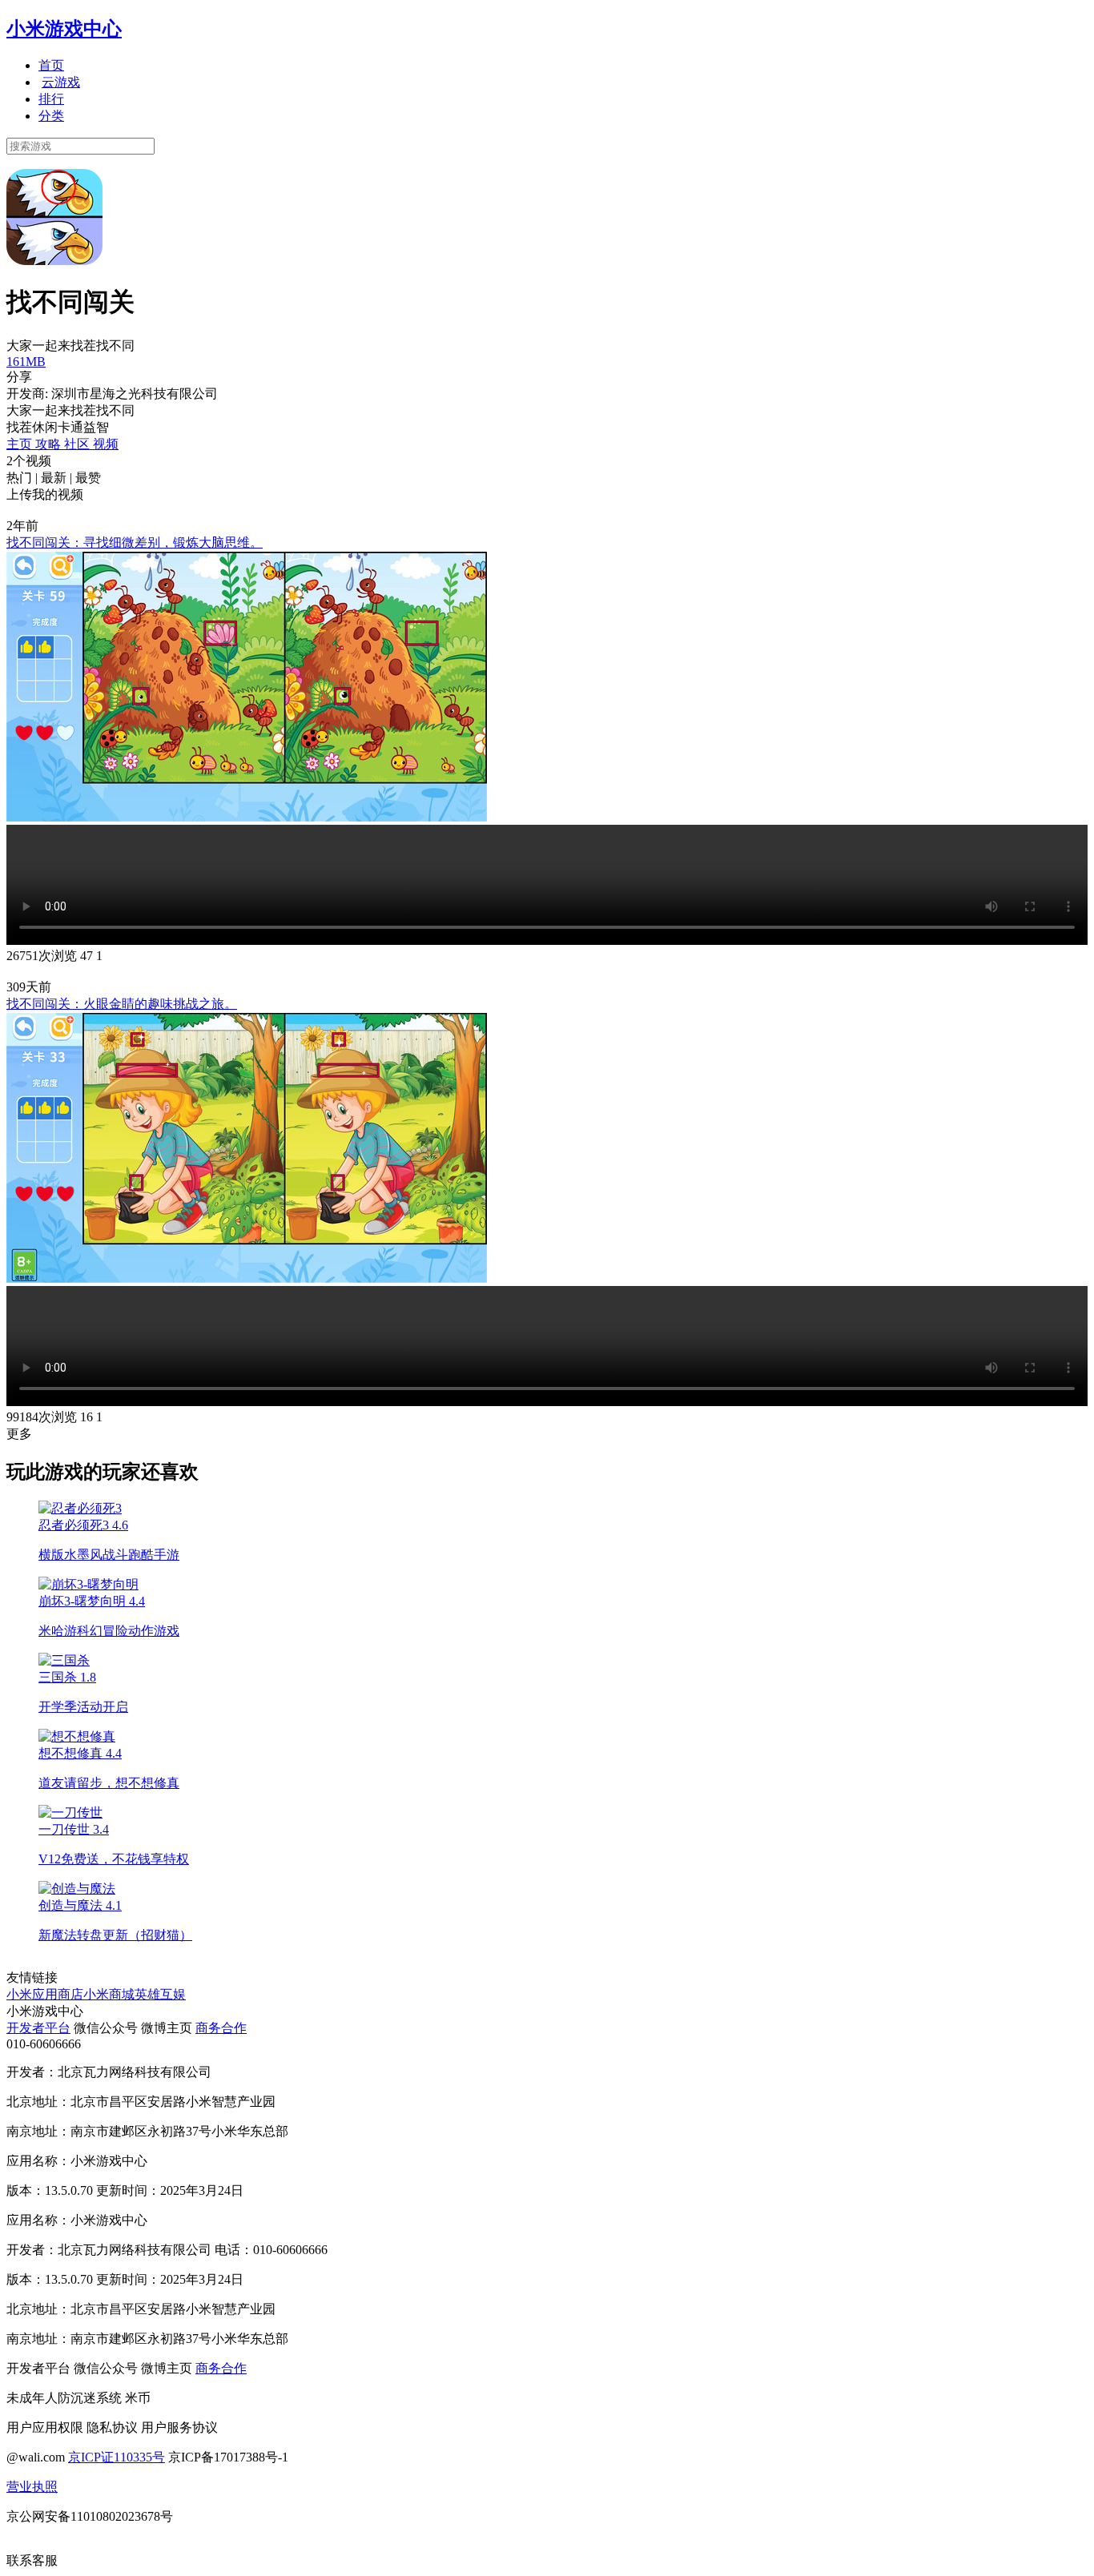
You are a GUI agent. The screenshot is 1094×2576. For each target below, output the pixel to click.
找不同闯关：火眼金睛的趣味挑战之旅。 (122, 1004)
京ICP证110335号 (117, 2457)
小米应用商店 (45, 1994)
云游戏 (61, 82)
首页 (51, 65)
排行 (51, 99)
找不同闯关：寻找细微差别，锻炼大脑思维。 (135, 543)
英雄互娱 (160, 1994)
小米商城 (109, 1994)
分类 (51, 116)
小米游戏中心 (64, 29)
